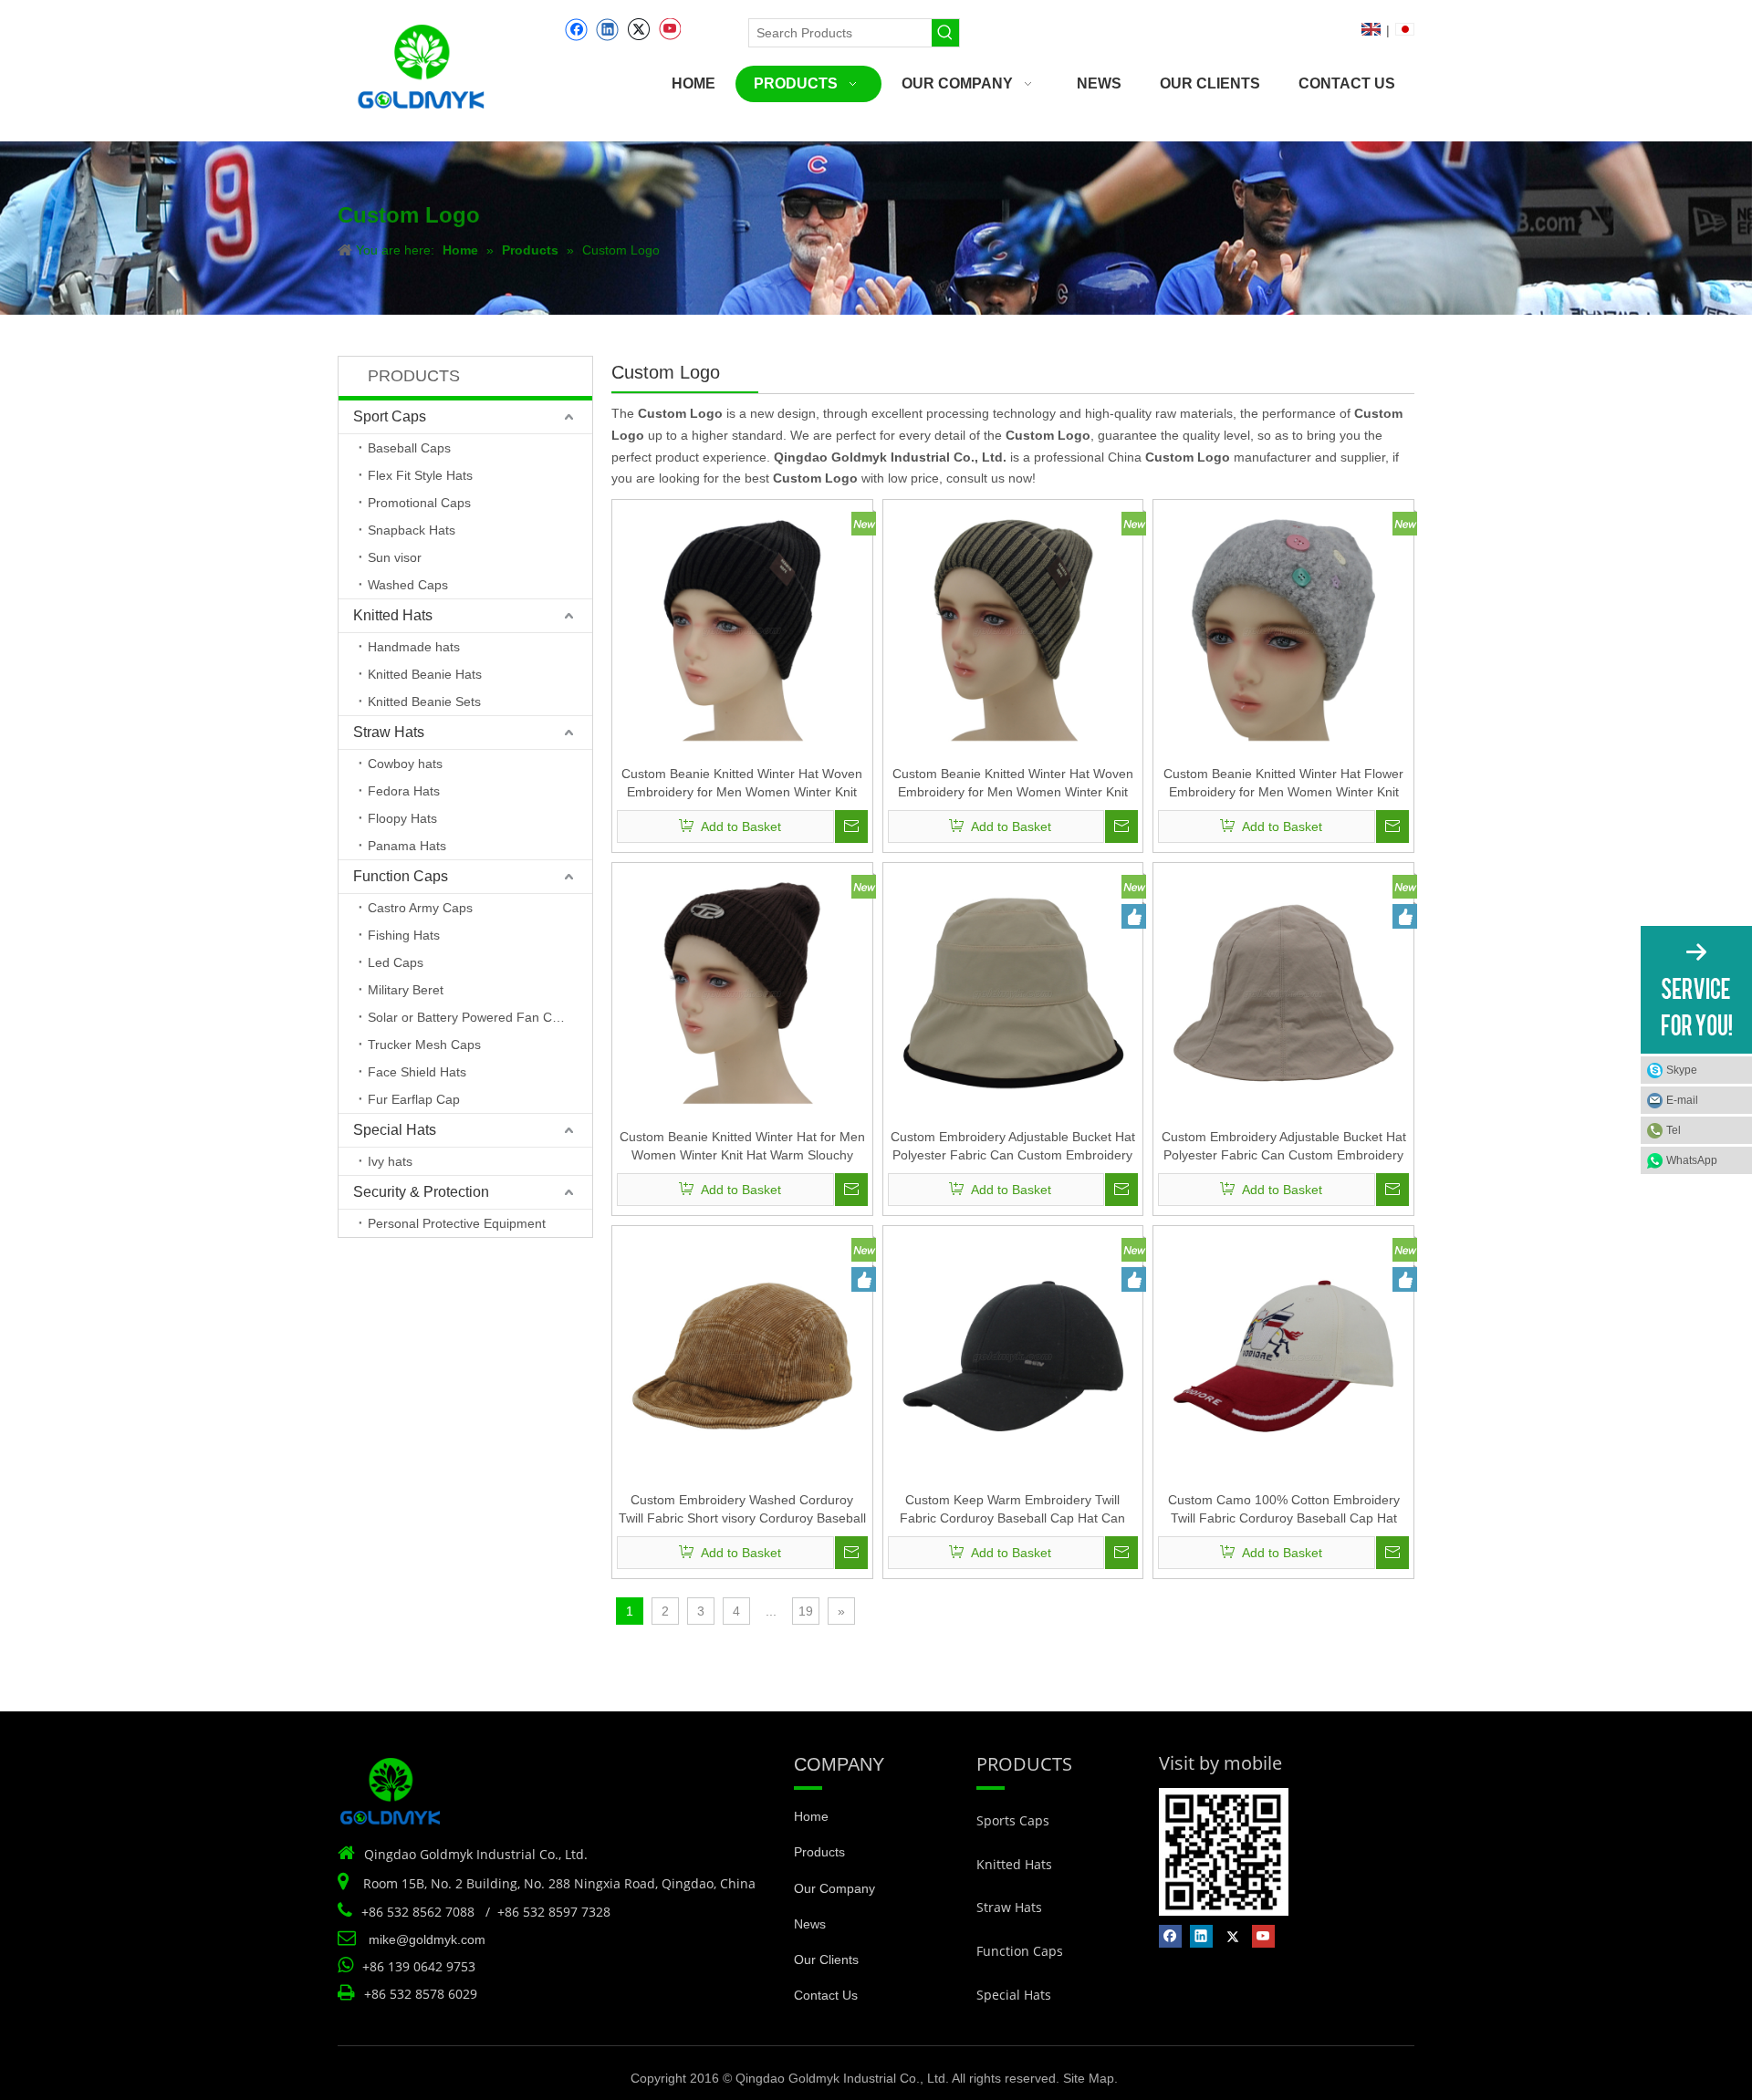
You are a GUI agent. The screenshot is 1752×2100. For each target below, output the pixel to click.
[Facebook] (576, 30)
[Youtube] (669, 30)
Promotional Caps (419, 503)
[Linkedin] (607, 30)
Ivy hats (390, 1161)
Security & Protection (421, 1192)
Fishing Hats (404, 935)
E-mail (1682, 1100)
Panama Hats (407, 846)
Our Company (834, 1888)
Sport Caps (390, 416)
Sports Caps (1013, 1820)
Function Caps (401, 876)
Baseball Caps (409, 448)
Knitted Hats (393, 615)
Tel (1674, 1130)
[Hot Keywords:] (945, 33)
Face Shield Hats (417, 1072)
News (810, 1924)
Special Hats (395, 1130)
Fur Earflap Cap (414, 1099)
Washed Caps (408, 585)
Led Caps (396, 962)
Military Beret (406, 990)
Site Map (1089, 2078)
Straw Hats (389, 732)
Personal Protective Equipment (457, 1223)
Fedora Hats (404, 791)
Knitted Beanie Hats (425, 674)
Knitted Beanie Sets (424, 702)
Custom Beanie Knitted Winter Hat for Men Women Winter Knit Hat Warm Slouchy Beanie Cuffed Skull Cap (742, 1147)
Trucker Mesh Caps (424, 1045)
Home (811, 1816)
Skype (1682, 1070)
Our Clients (826, 1960)
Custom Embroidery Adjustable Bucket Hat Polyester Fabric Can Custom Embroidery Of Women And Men (1013, 1147)
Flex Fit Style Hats (420, 475)
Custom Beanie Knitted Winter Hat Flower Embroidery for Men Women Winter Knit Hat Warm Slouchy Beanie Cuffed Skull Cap (1283, 784)
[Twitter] (638, 30)
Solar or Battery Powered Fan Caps (470, 1017)
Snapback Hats (412, 530)
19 (806, 1611)
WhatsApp (1692, 1160)
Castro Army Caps (420, 908)
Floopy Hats (402, 818)
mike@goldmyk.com (427, 1939)
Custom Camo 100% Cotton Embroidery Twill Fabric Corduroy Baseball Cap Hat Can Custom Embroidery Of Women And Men (1284, 1510)
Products (819, 1852)
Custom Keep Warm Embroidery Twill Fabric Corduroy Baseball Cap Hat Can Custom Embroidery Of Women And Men (1013, 1510)
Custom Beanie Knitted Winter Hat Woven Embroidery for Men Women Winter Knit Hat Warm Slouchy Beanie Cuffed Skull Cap (742, 784)
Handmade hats (414, 647)
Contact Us (826, 1995)
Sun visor (395, 557)
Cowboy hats (405, 764)
